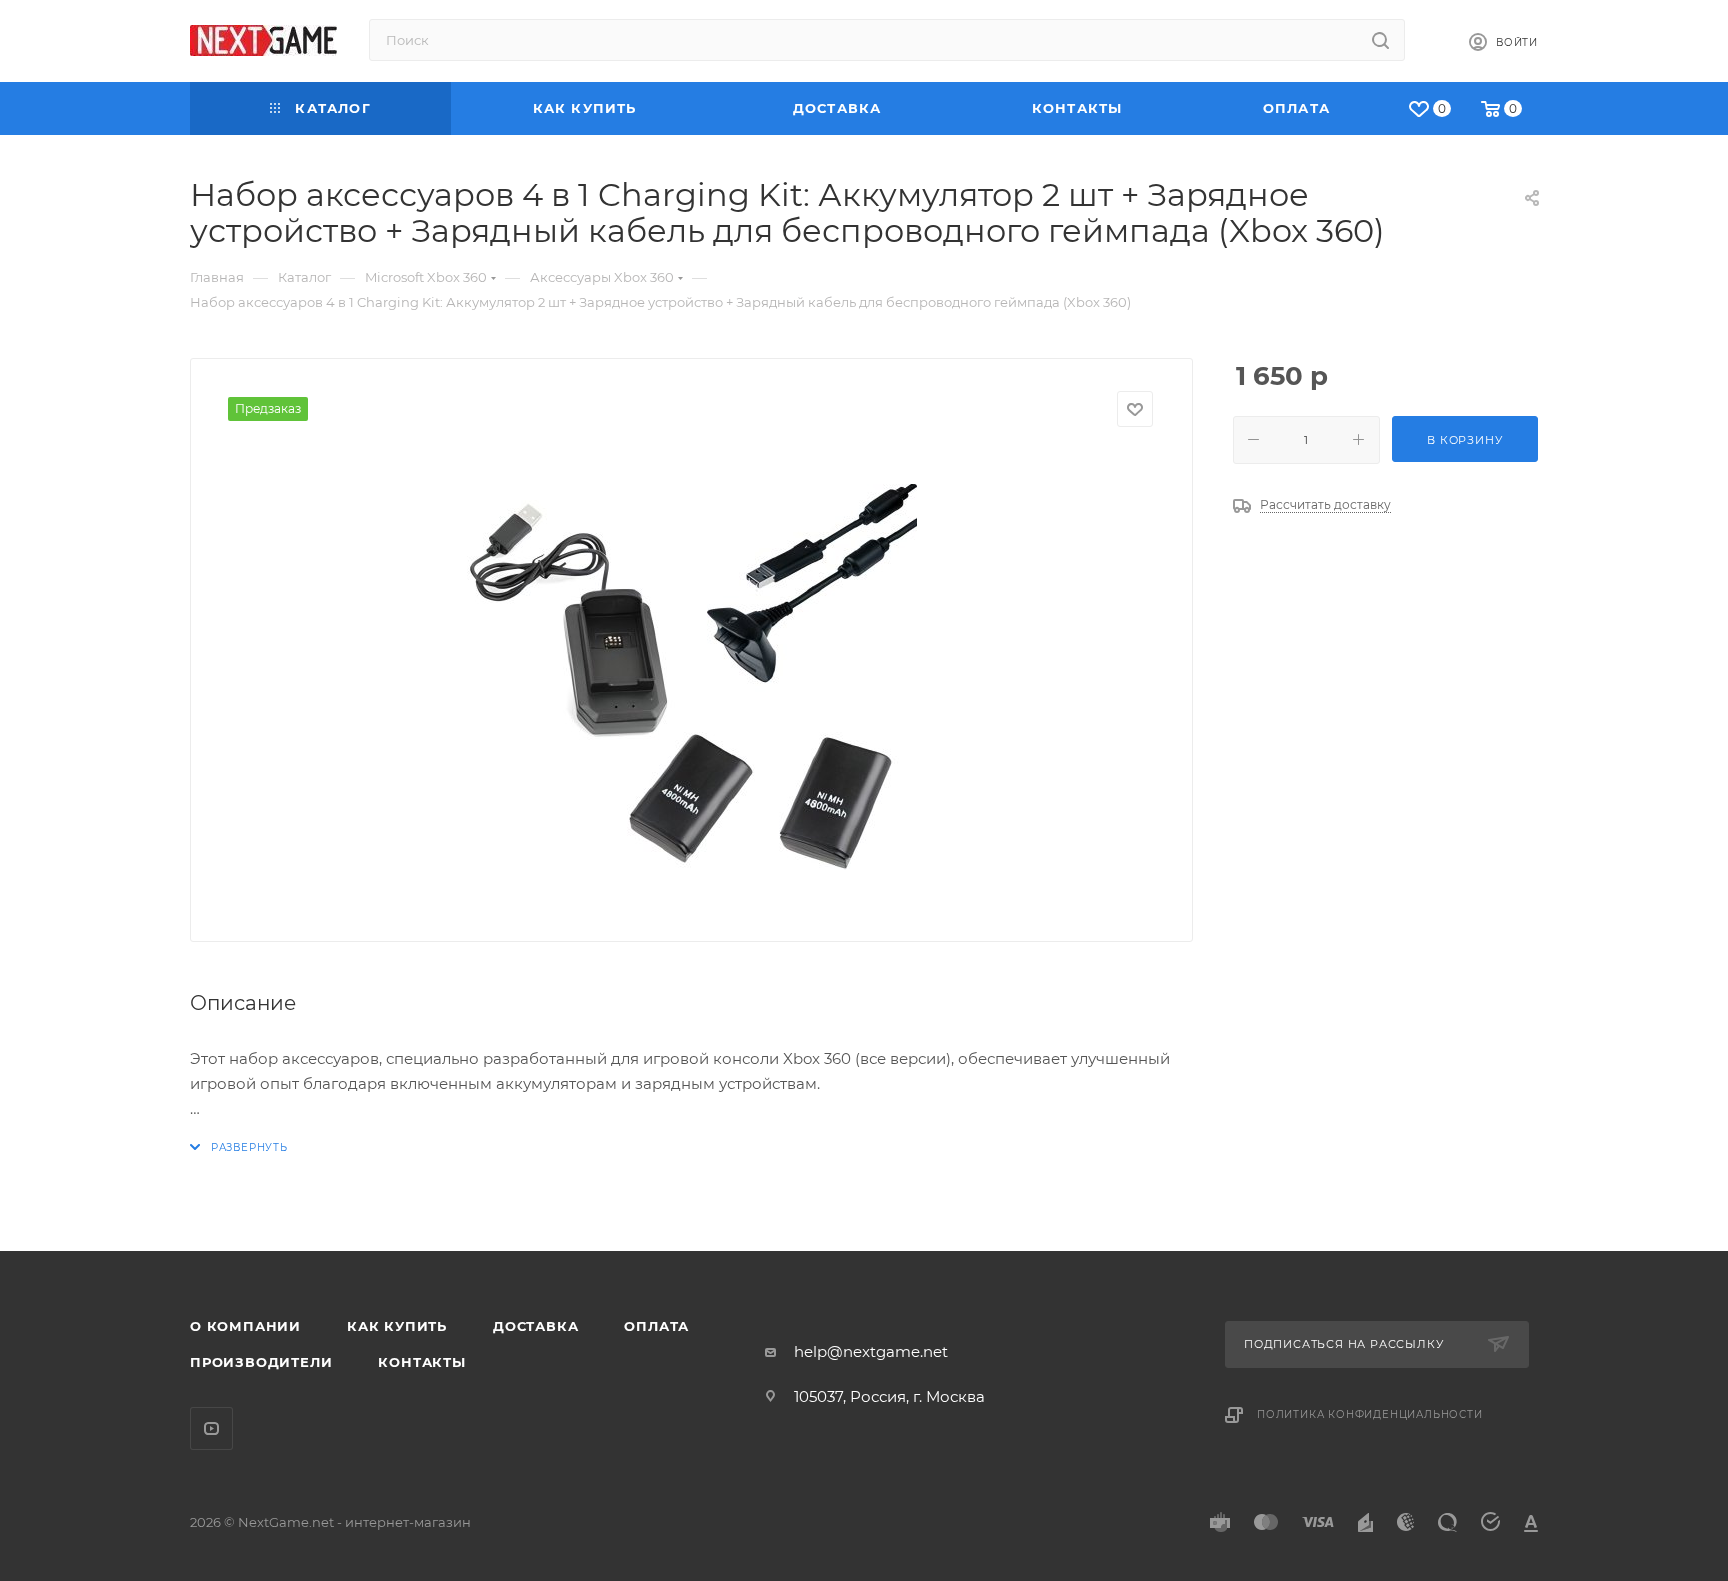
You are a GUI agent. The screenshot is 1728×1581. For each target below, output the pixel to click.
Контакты (421, 1362)
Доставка (535, 1326)
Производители (261, 1362)
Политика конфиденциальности (1370, 1414)
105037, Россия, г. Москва (889, 1396)
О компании (245, 1326)
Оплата (656, 1326)
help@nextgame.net (871, 1351)
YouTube (211, 1428)
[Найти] (1380, 40)
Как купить (397, 1326)
